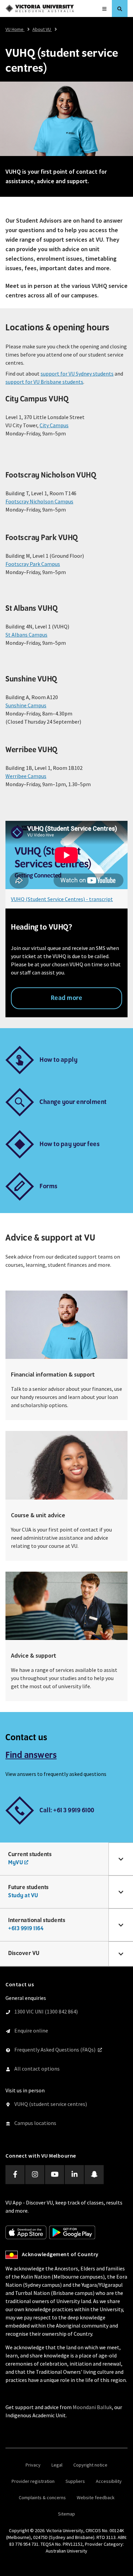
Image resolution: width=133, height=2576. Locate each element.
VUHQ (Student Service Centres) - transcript (62, 899)
